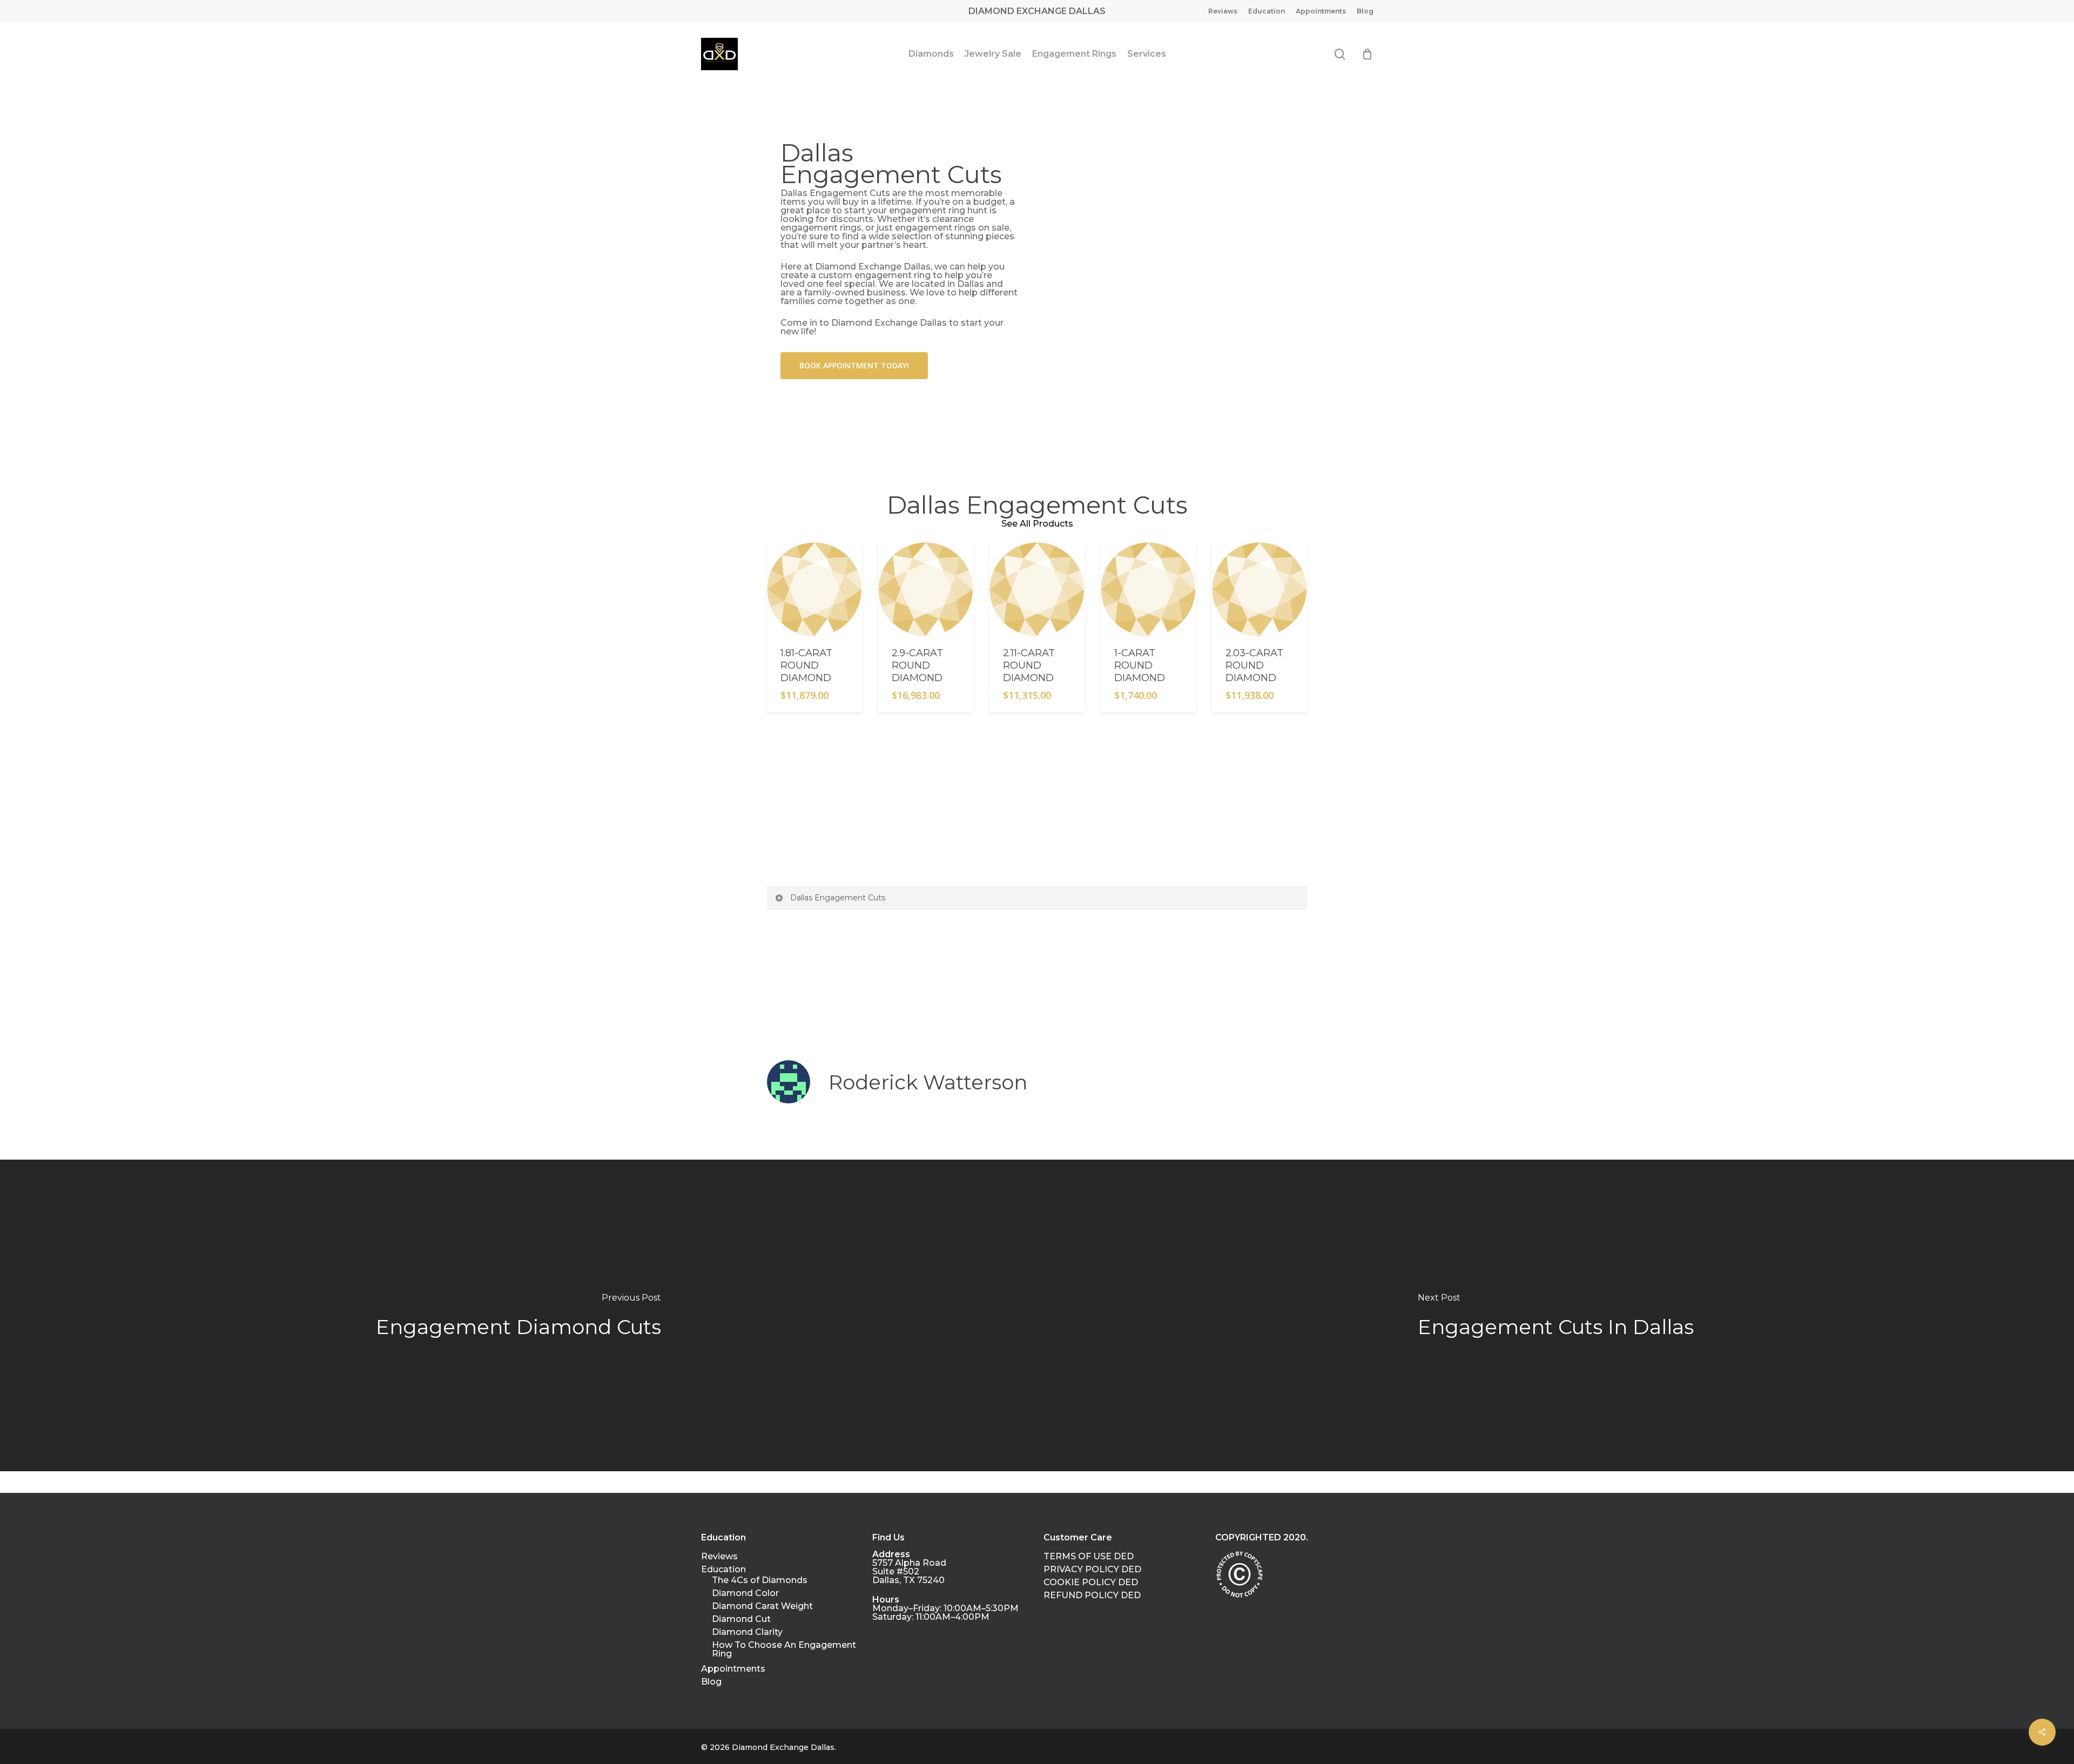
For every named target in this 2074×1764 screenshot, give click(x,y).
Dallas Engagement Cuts (838, 898)
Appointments (733, 1669)
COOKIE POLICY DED (1091, 1583)
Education (723, 1570)
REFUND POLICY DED (1092, 1595)
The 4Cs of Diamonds (760, 1580)
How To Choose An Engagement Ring (784, 1649)
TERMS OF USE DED (1089, 1557)
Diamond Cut (741, 1619)
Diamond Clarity (747, 1632)
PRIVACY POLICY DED (1092, 1570)
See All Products (1037, 524)
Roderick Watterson (928, 1082)
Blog (711, 1682)
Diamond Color (745, 1593)
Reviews (719, 1557)
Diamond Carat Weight (762, 1606)
